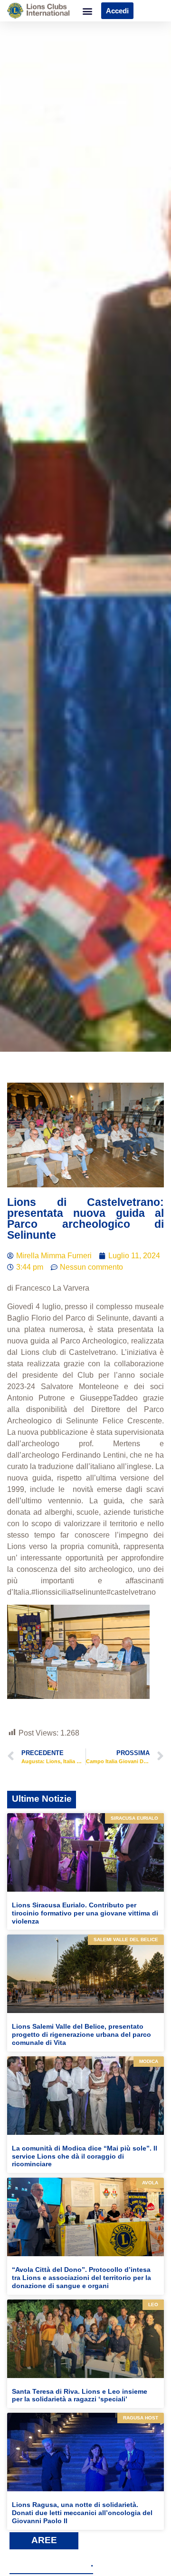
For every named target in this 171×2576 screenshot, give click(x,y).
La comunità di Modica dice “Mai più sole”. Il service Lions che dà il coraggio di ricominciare (85, 2156)
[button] (87, 11)
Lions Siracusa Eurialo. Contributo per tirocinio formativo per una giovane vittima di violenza (85, 1913)
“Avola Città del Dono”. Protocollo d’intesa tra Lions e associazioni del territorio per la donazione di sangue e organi (81, 2278)
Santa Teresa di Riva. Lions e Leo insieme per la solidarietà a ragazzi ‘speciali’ (80, 2395)
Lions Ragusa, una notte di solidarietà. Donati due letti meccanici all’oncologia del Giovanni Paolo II (82, 2513)
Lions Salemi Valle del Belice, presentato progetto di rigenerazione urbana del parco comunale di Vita (81, 2034)
